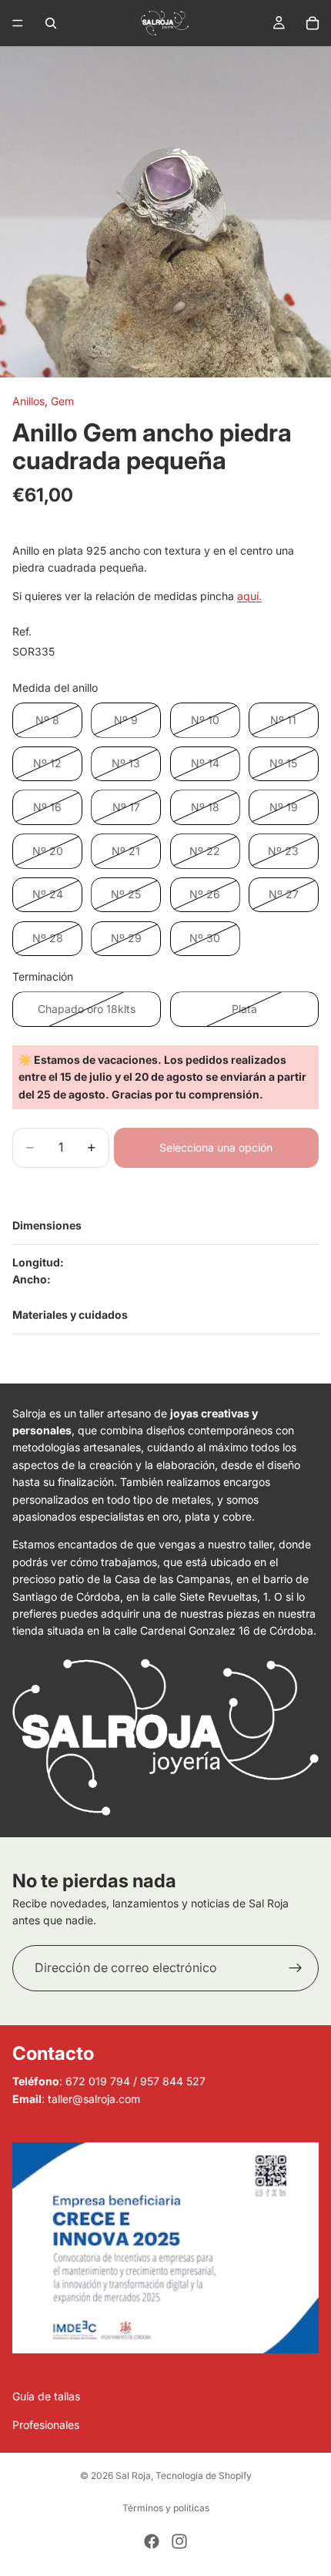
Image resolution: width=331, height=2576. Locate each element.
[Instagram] (179, 2541)
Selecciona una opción (216, 1147)
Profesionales (46, 2425)
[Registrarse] (296, 1968)
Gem (62, 401)
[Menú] (18, 23)
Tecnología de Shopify (204, 2475)
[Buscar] (51, 23)
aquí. (249, 596)
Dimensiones (47, 1225)
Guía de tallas (46, 2397)
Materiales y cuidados (70, 1315)
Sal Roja (133, 2475)
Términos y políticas (166, 2508)
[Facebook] (152, 2541)
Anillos (28, 401)
